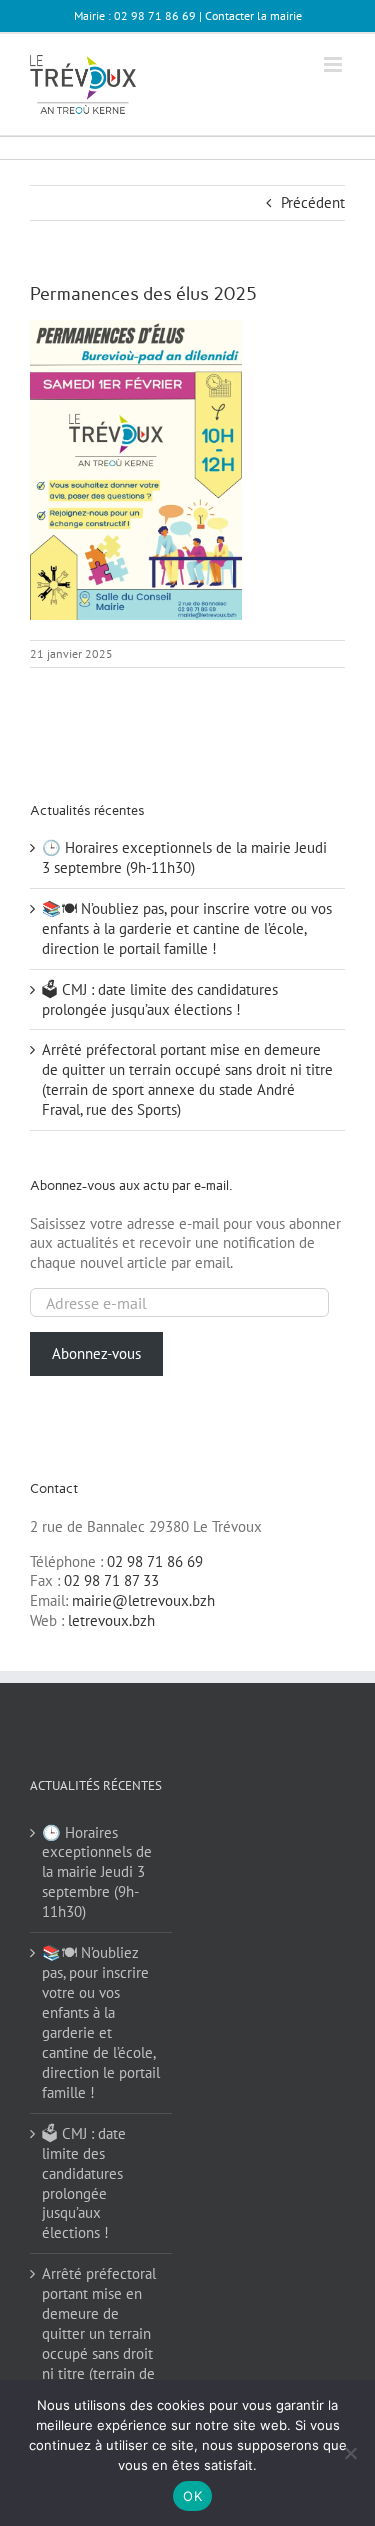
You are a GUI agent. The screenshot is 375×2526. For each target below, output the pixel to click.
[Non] (350, 2453)
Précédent (313, 202)
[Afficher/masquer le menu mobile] (334, 64)
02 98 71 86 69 (155, 1561)
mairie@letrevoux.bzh (143, 1600)
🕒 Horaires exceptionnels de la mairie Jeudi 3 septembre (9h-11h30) (184, 857)
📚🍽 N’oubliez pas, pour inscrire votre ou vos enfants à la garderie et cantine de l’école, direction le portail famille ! (187, 928)
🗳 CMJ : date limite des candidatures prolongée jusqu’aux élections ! (160, 999)
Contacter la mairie (253, 15)
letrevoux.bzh (111, 1620)
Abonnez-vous (96, 1353)
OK (192, 2496)
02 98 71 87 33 (111, 1580)
